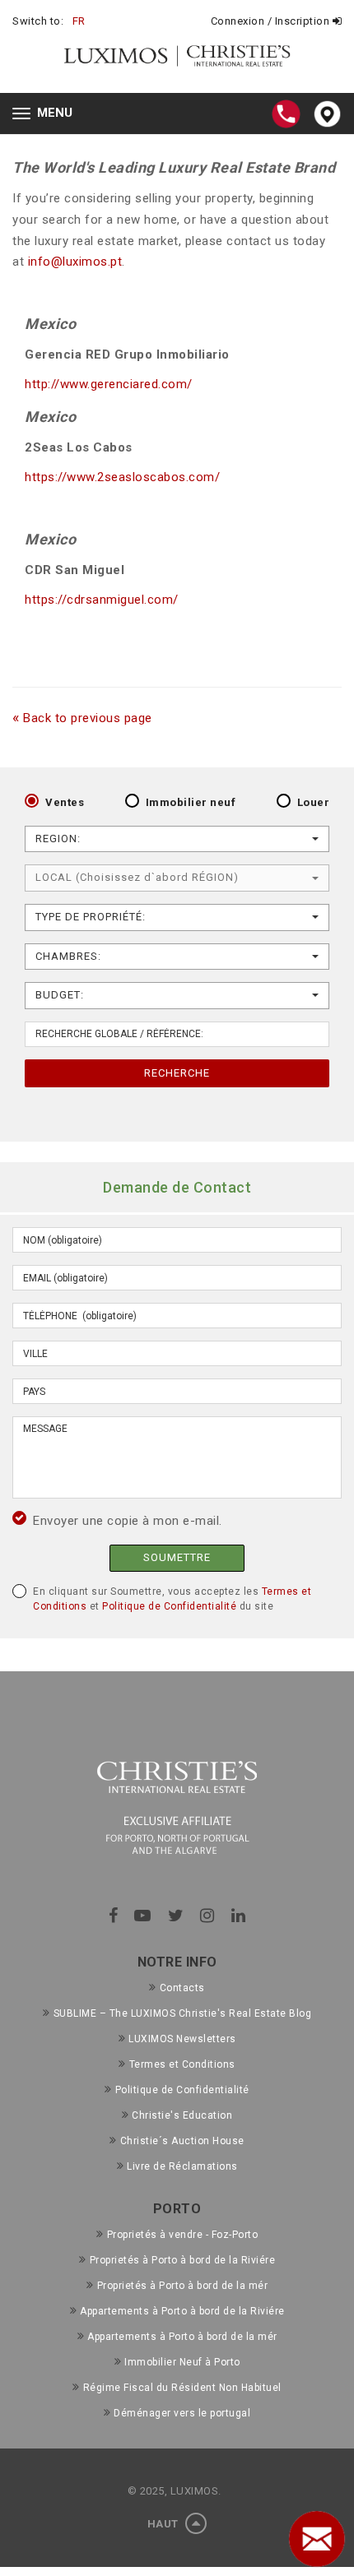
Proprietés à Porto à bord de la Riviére (182, 2260)
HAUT (165, 2524)
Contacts (182, 1988)
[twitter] (176, 1916)
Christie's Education (182, 2115)
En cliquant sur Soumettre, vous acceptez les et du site (172, 1599)
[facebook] (114, 1916)
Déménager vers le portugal (182, 2413)
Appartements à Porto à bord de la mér (182, 2337)
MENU (47, 115)
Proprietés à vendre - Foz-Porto (182, 2235)
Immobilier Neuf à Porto (182, 2362)
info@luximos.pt (75, 262)
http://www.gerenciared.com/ (109, 384)
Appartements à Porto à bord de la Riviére (182, 2311)
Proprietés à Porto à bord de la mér (182, 2286)
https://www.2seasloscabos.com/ (122, 477)
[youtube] (143, 1916)
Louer (314, 802)
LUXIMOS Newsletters (182, 2039)
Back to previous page (82, 718)
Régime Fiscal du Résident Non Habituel (182, 2388)
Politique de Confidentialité (169, 1606)
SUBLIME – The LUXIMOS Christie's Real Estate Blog (182, 2013)
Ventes (65, 802)
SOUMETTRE (177, 1557)
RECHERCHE (177, 1073)
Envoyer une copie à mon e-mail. (128, 1521)
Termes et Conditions (182, 2064)
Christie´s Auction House (182, 2141)
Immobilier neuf (191, 802)
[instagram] (207, 1916)
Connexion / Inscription (272, 21)
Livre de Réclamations (182, 2166)
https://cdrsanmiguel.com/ (102, 600)
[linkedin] (239, 1916)
